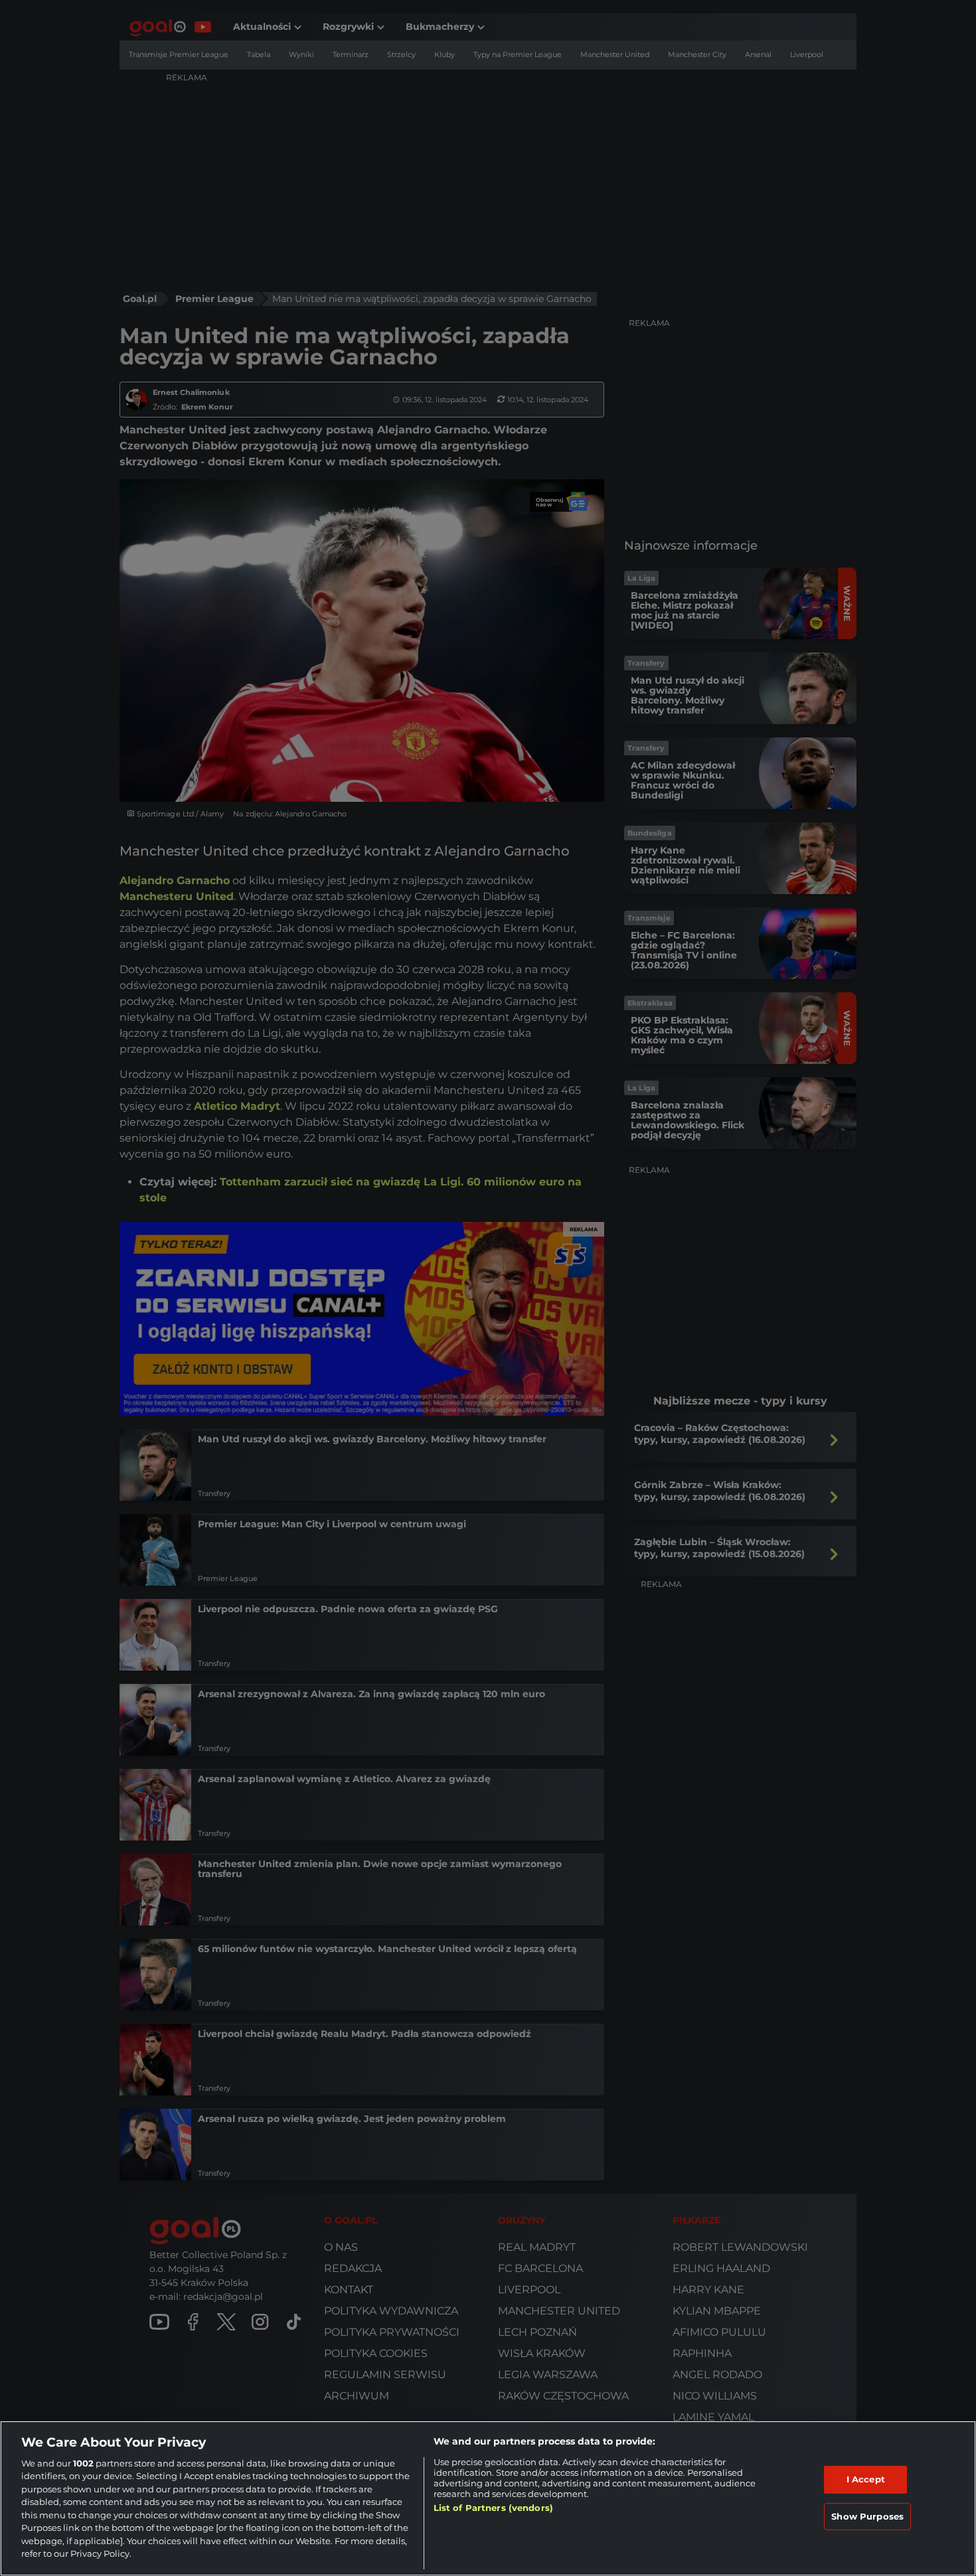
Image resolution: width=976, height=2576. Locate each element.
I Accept (866, 2479)
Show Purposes (867, 2516)
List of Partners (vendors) (493, 2508)
